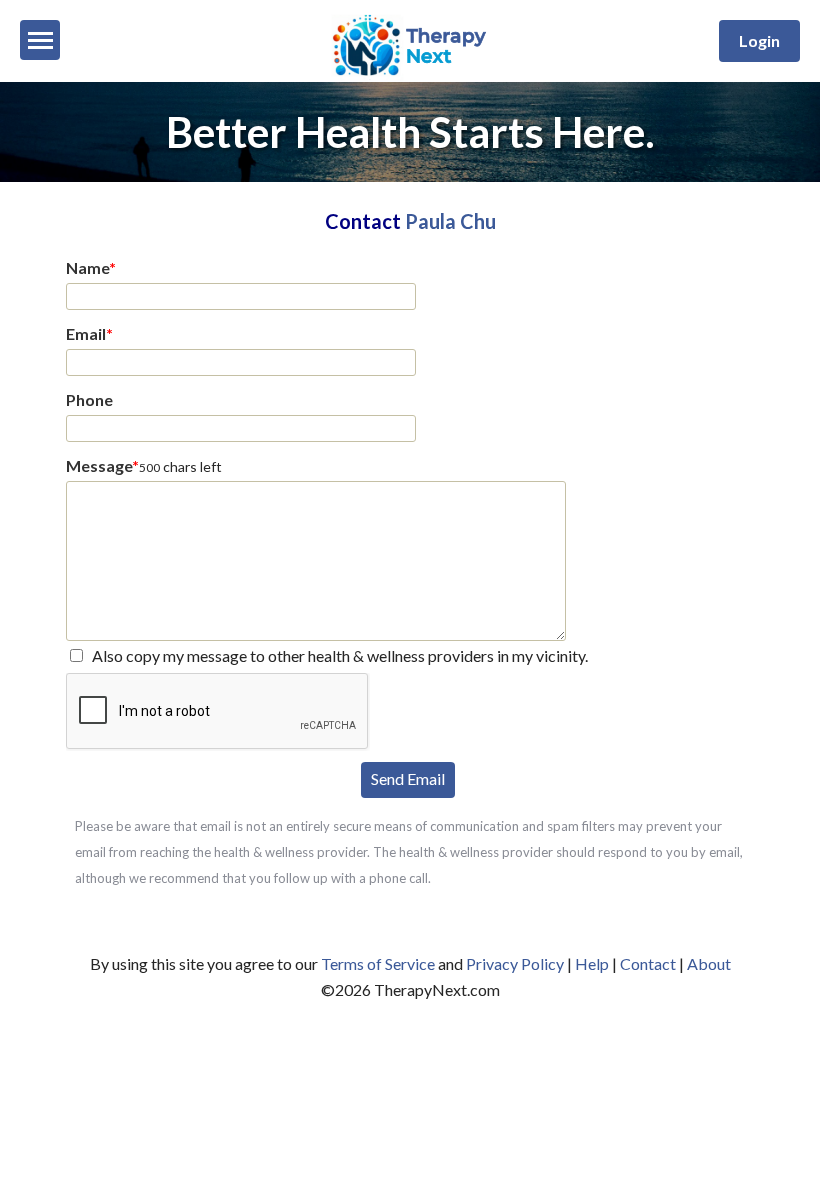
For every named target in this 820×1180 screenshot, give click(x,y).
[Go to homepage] (410, 75)
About (709, 963)
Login (759, 40)
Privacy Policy (515, 963)
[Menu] (40, 40)
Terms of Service (378, 963)
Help (592, 963)
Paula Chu (450, 221)
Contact (648, 963)
